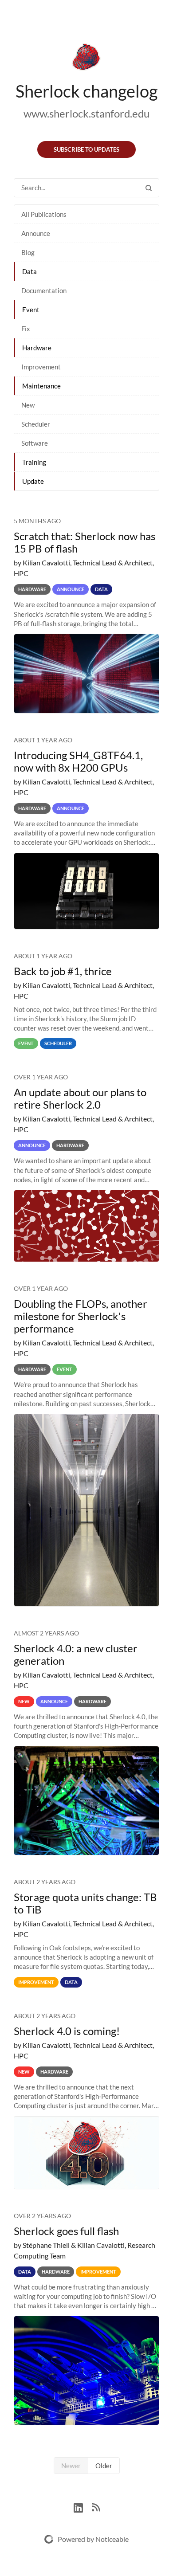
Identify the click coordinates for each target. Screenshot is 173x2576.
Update (33, 481)
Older (104, 2466)
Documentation (44, 290)
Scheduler (36, 424)
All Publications (44, 214)
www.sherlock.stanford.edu (86, 113)
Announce (36, 233)
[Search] (149, 188)
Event (31, 310)
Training (34, 462)
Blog (28, 252)
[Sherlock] (86, 59)
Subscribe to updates (86, 149)
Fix (26, 329)
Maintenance (41, 386)
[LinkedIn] (83, 2507)
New (28, 405)
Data (29, 271)
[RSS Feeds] (96, 2507)
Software (35, 443)
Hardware (37, 348)
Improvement (41, 367)
